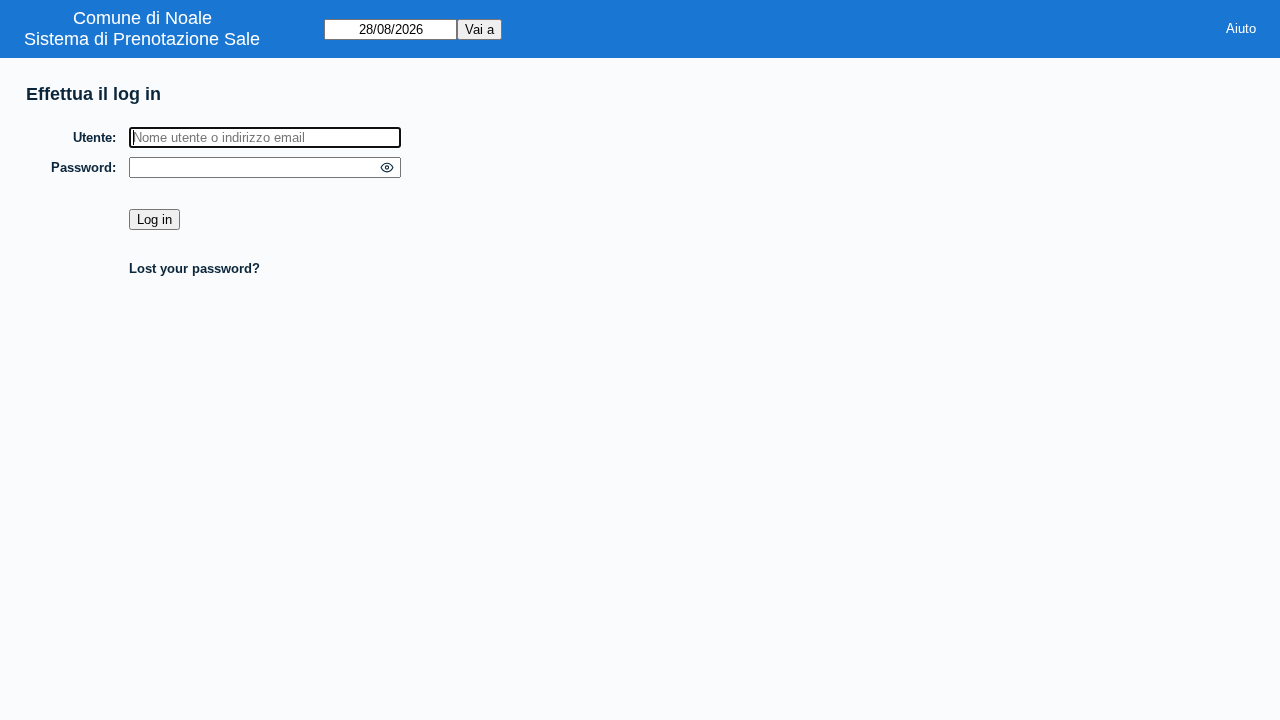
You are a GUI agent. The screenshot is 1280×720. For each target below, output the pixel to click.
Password (81, 167)
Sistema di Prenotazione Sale (142, 39)
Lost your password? (194, 268)
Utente (92, 137)
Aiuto (1241, 28)
